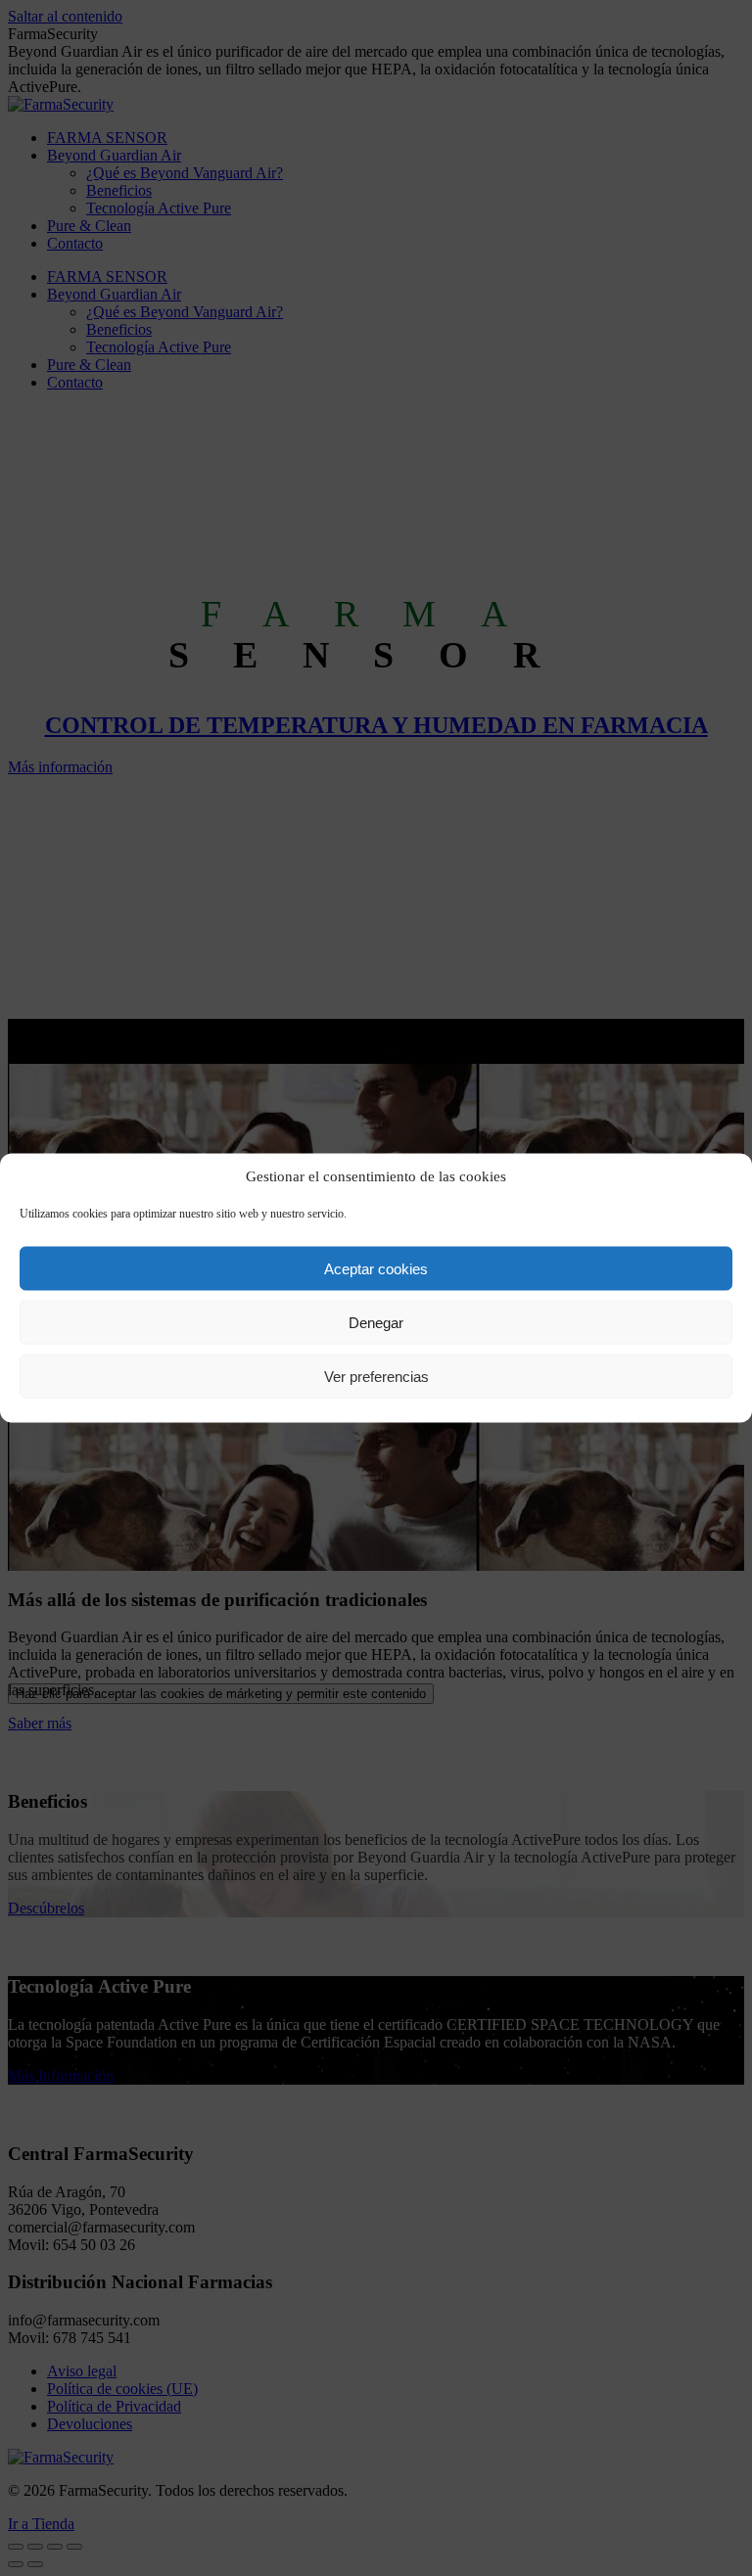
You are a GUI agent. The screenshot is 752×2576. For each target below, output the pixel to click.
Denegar (376, 1322)
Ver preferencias (376, 1376)
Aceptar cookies (376, 1268)
